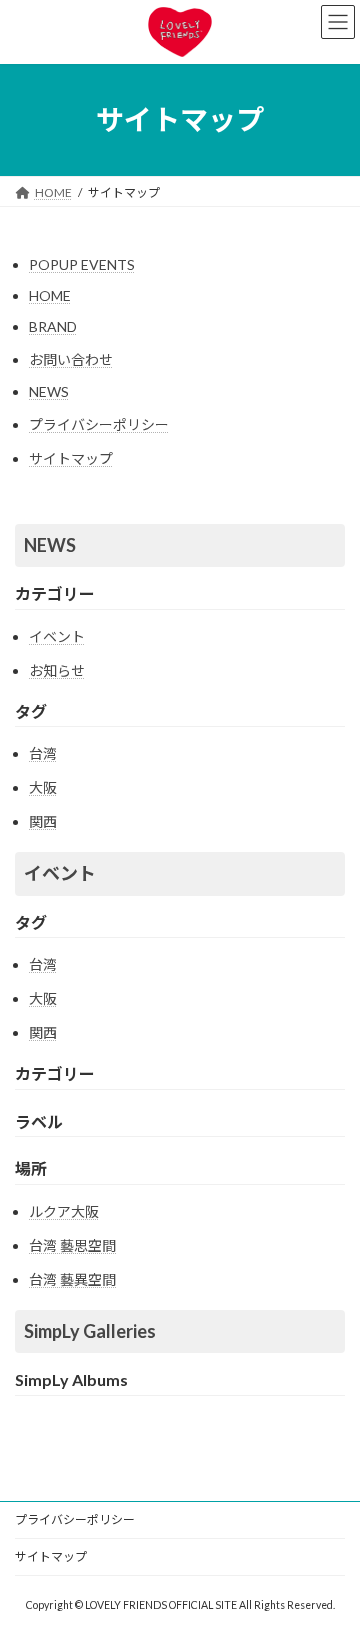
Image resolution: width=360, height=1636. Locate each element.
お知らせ (57, 670)
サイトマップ (71, 458)
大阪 (43, 787)
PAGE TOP (331, 1566)
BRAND (53, 326)
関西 (43, 821)
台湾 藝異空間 (72, 1279)
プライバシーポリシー (99, 424)
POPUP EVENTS (82, 264)
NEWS (49, 391)
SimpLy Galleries (90, 1331)
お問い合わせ (71, 359)
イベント (57, 636)
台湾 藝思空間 (72, 1245)
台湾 (43, 753)
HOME (50, 295)
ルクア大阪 (64, 1211)
